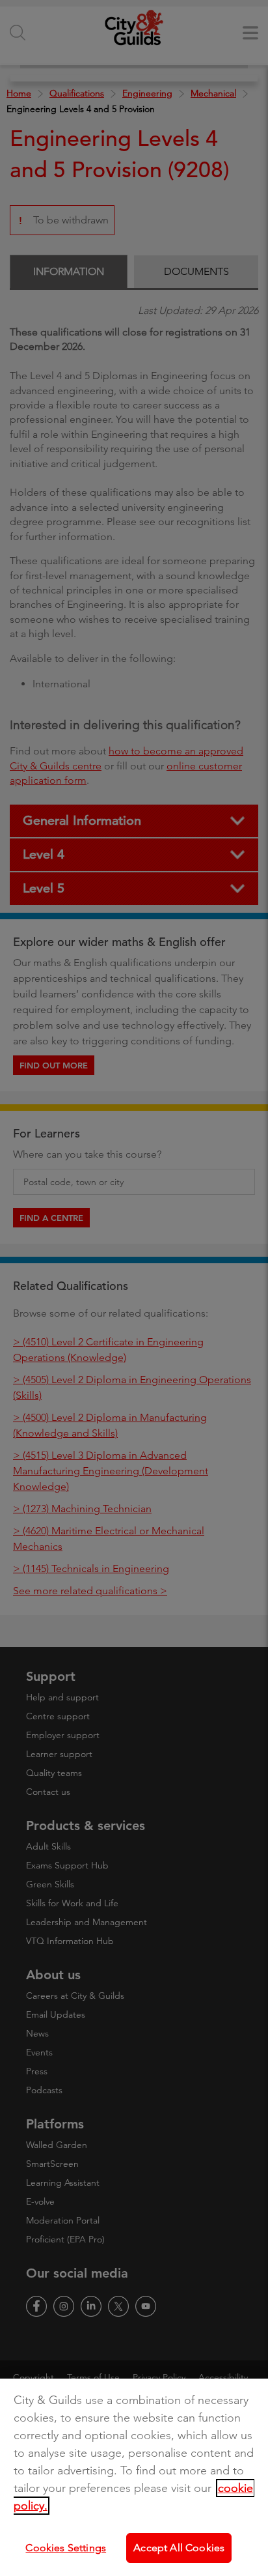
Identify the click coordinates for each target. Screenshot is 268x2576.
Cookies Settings (66, 2548)
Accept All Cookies (179, 2548)
